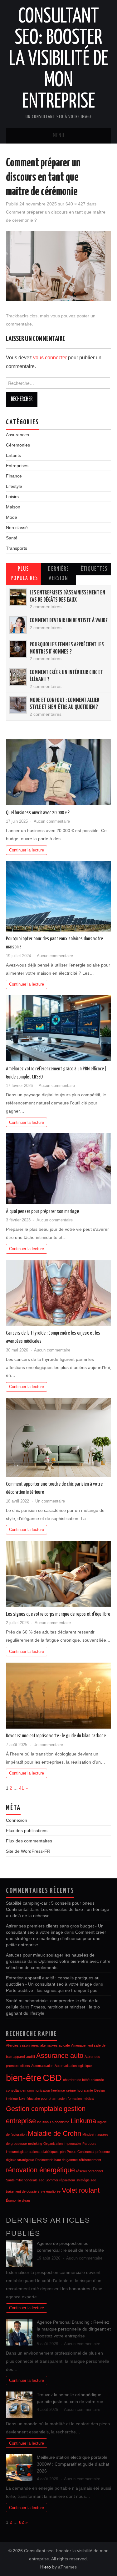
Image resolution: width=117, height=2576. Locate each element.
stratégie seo (86, 2180)
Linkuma (83, 2121)
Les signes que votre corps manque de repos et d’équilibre (58, 1614)
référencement (90, 2160)
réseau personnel (89, 2171)
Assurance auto (60, 2056)
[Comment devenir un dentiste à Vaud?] (18, 625)
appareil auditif (24, 2057)
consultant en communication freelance (35, 2090)
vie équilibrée (51, 2191)
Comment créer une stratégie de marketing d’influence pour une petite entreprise (56, 1938)
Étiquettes (94, 569)
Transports (17, 548)
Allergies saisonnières (22, 2045)
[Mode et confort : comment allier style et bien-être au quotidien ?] (18, 705)
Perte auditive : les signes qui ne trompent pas (52, 1990)
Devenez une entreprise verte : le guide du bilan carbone (56, 1736)
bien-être (24, 2078)
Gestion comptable (34, 2109)
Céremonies (18, 445)
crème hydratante (80, 2090)
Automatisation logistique (73, 2066)
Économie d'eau (18, 2200)
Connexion (17, 1820)
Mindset (88, 2134)
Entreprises (17, 466)
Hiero (46, 2567)
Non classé (17, 528)
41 (22, 1788)
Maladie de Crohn (54, 2133)
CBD (52, 2078)
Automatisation (42, 2066)
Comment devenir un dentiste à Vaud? (69, 621)
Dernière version (58, 574)
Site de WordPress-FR (28, 1851)
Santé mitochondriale (22, 2180)
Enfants (13, 455)
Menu (59, 136)
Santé (12, 538)
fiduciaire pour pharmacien (46, 2099)
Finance (14, 476)
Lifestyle (14, 486)
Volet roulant (81, 2190)
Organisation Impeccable (62, 2144)
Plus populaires (24, 574)
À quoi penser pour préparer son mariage (42, 1211)
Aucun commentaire (52, 821)
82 (22, 2522)
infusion (43, 2122)
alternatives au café (55, 2045)
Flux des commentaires (29, 1841)
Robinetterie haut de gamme (56, 2160)
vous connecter (50, 358)
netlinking (35, 2144)
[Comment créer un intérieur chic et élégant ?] (18, 677)
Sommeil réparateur (60, 2180)
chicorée (97, 2080)
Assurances (17, 435)
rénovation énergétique (40, 2170)
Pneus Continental (80, 2152)
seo (41, 2180)
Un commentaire (50, 1501)
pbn (63, 2152)
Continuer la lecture (27, 850)
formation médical (81, 2099)
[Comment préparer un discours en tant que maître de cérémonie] (59, 266)
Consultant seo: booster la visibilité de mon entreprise (58, 59)
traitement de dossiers (23, 2191)
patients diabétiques (44, 2152)
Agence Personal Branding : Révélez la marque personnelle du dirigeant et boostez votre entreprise (74, 2329)
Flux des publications (27, 1831)
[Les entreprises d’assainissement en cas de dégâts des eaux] (18, 597)
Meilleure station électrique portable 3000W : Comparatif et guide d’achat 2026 (73, 2464)
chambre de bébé (76, 2080)
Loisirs (12, 497)
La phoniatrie (60, 2122)
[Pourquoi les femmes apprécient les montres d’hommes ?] (18, 649)
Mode (12, 517)
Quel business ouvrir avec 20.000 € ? (38, 813)
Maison (13, 507)
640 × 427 (76, 204)
